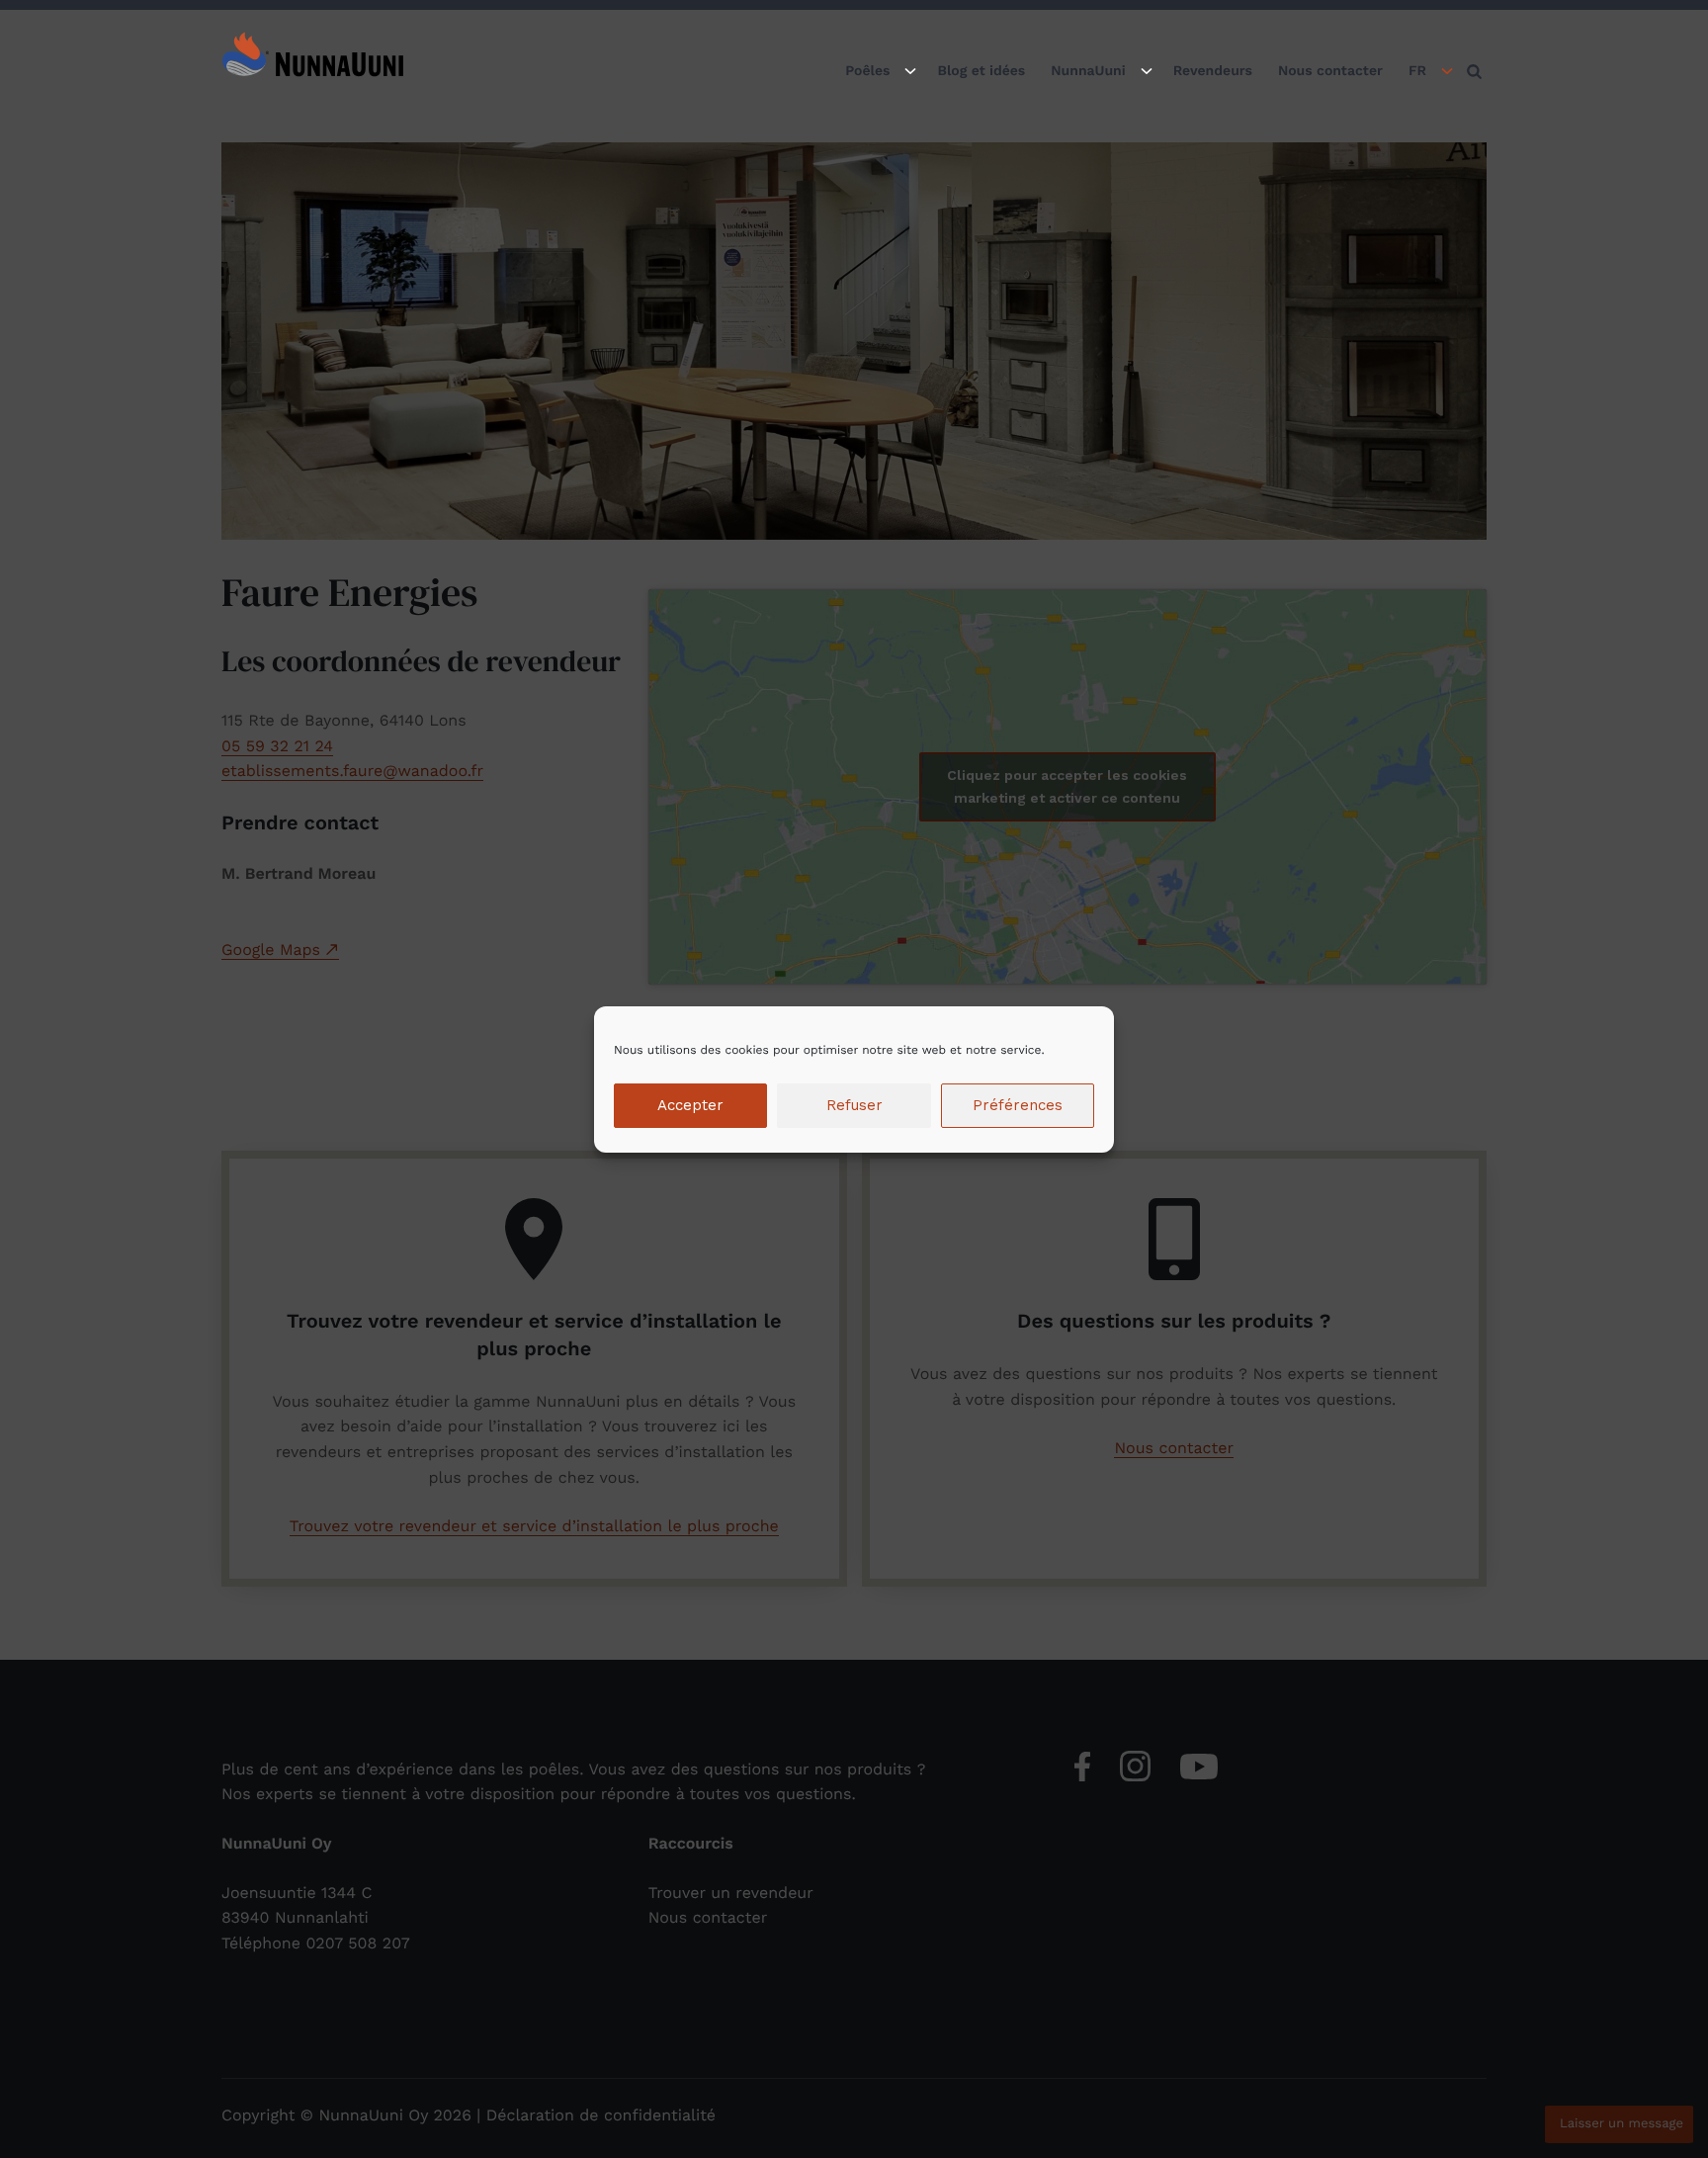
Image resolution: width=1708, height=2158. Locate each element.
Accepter (690, 1105)
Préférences (1018, 1105)
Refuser (854, 1105)
